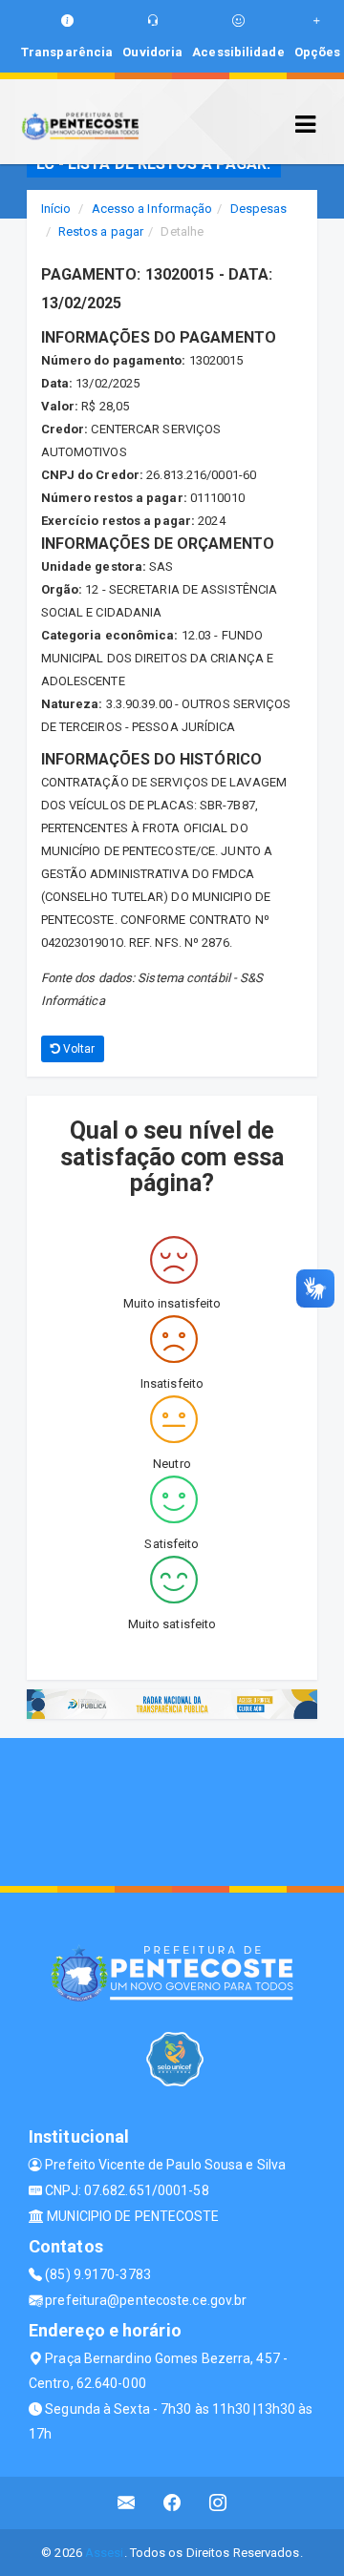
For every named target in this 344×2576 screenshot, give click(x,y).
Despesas (259, 209)
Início (56, 209)
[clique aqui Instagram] (218, 2503)
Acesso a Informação (152, 209)
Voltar (78, 1049)
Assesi (105, 2553)
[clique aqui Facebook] (172, 2503)
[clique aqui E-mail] (127, 2503)
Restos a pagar (101, 231)
